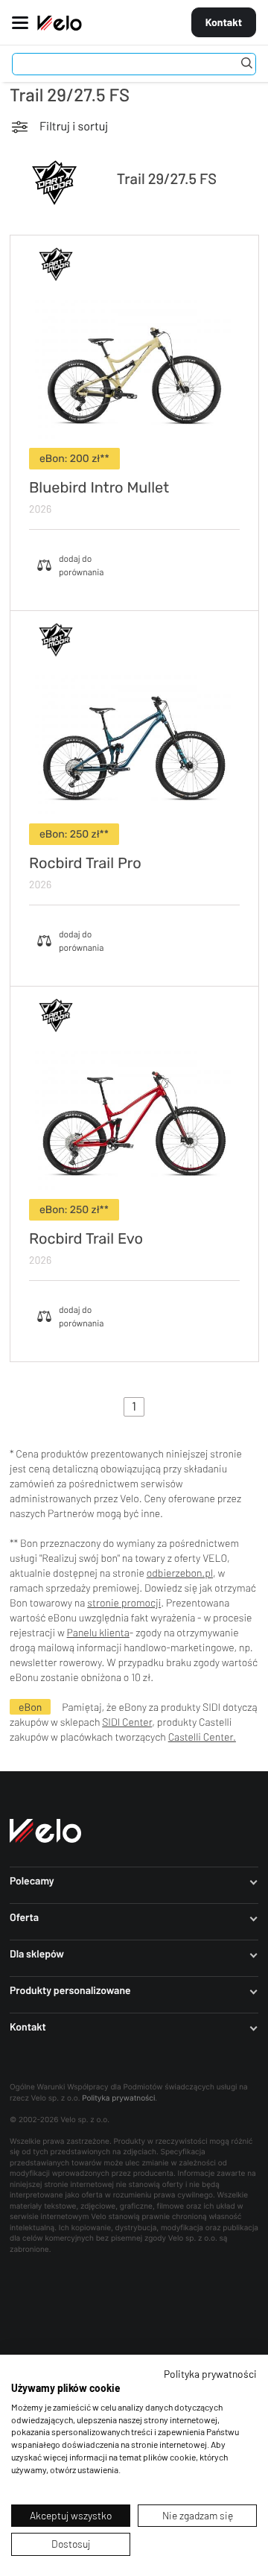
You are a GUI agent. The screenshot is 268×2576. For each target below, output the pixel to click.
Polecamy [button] (32, 1881)
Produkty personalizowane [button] (70, 1990)
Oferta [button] (24, 1917)
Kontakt (224, 22)
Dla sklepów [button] (37, 1954)
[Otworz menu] (16, 22)
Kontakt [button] (28, 2027)
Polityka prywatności (118, 2098)
